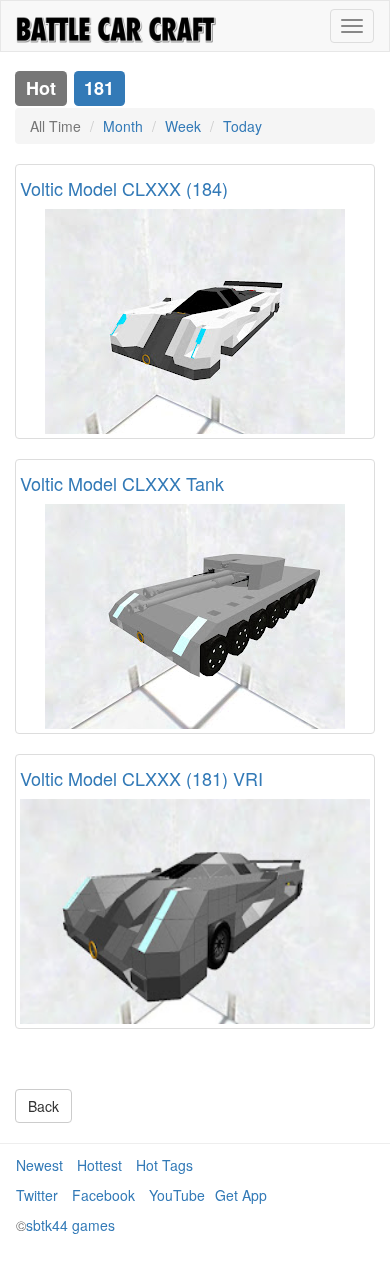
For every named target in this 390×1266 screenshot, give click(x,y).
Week (183, 126)
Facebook (103, 1195)
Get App (241, 1195)
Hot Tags (164, 1165)
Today (242, 126)
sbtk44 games (70, 1225)
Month (123, 126)
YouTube (177, 1195)
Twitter (37, 1195)
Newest (39, 1165)
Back (43, 1106)
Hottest (99, 1165)
